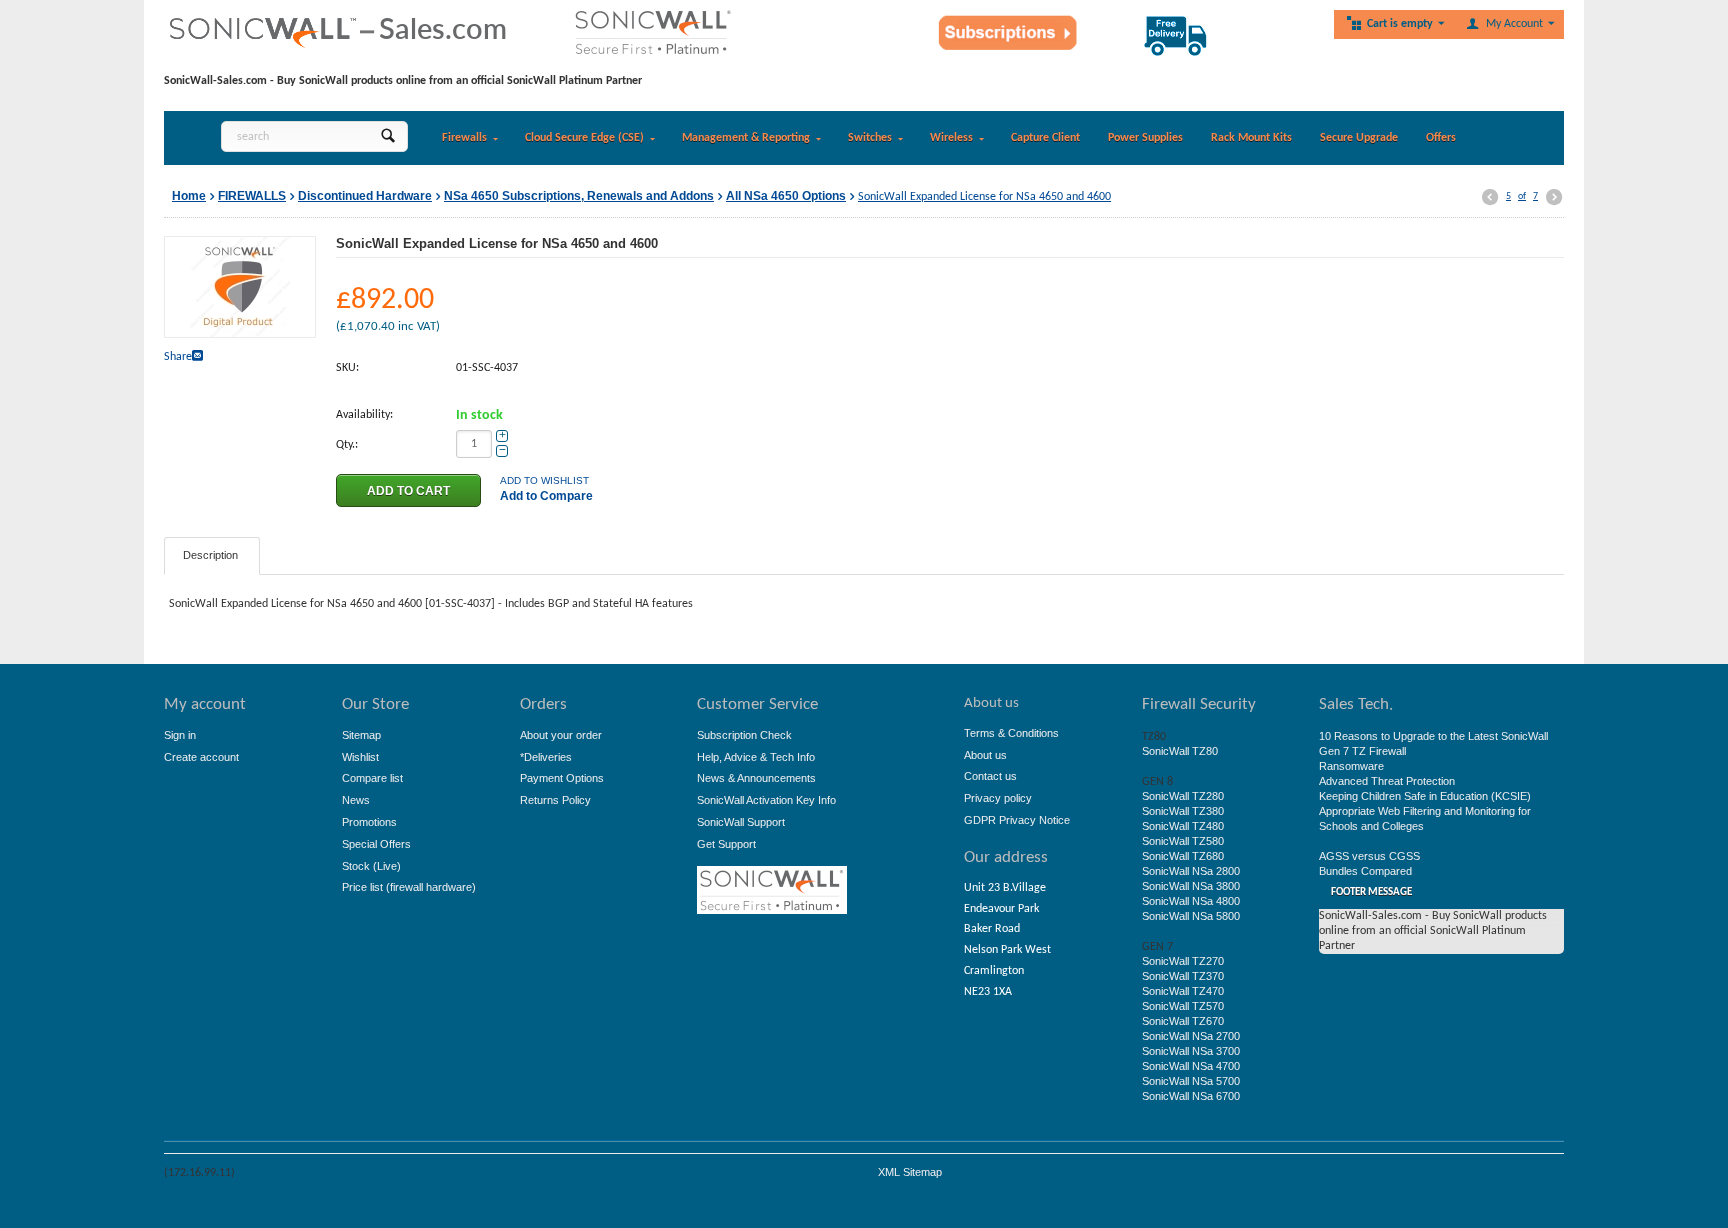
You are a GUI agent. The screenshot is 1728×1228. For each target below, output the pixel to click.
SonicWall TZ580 (1183, 841)
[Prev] (1490, 198)
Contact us (990, 776)
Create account (201, 757)
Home (189, 196)
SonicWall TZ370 (1183, 976)
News (356, 800)
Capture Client (1045, 138)
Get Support (726, 844)
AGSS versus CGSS (1369, 856)
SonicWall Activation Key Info (766, 800)
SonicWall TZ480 (1183, 826)
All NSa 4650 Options (786, 196)
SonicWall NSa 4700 (1191, 1066)
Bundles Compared (1365, 871)
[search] (387, 136)
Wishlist (360, 757)
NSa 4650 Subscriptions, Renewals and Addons (579, 196)
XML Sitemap (910, 1172)
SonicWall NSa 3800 (1191, 886)
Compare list (372, 778)
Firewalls (464, 138)
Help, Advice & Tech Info (756, 757)
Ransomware (1351, 766)
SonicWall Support (741, 822)
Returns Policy (555, 800)
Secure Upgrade (1359, 138)
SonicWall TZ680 (1183, 856)
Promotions (369, 822)
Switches (870, 138)
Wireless (951, 138)
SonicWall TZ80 (1180, 751)
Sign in (180, 735)
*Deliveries (546, 757)
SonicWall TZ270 (1183, 961)
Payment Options (562, 778)
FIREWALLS (252, 196)
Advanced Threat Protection (1387, 781)
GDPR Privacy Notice (1017, 820)
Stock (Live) (371, 866)
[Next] (1554, 198)
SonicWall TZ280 (1183, 796)
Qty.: (347, 445)
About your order (561, 735)
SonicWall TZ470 (1183, 991)
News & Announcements (756, 778)
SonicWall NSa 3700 (1191, 1051)
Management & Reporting (746, 138)
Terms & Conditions (1011, 733)
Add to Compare (546, 496)
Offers (1441, 138)
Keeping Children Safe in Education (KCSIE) (1425, 796)
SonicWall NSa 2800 (1191, 871)
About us (985, 755)
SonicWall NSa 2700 (1191, 1036)
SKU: (347, 368)
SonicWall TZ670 (1183, 1021)
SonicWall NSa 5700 (1191, 1081)
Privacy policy (998, 798)
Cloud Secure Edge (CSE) (584, 138)
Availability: (364, 415)
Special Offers (376, 844)
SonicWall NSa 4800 (1191, 901)
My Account (1514, 24)
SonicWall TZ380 (1183, 811)
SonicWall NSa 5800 (1191, 916)
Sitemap (361, 735)
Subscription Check (744, 735)
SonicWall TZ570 (1183, 1006)
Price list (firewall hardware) (409, 887)
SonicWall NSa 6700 (1191, 1096)
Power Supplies (1145, 138)
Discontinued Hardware (365, 196)
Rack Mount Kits (1251, 138)
